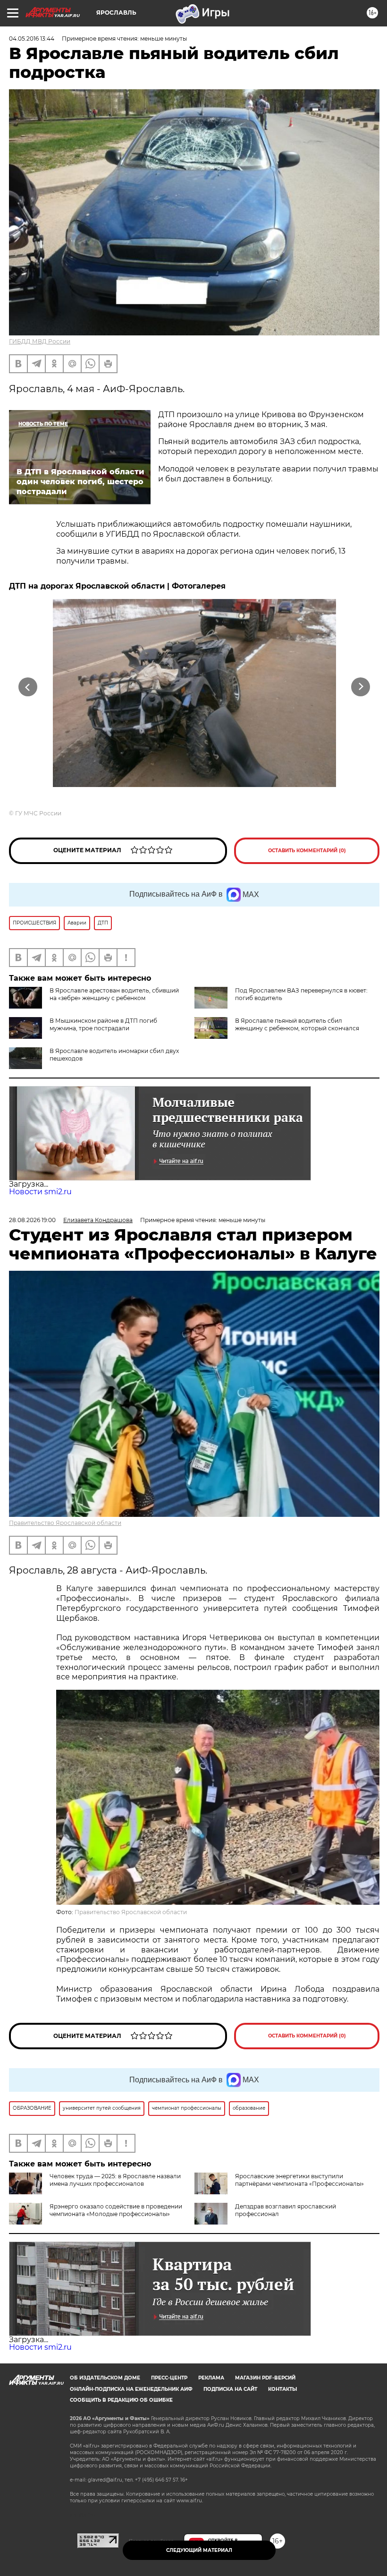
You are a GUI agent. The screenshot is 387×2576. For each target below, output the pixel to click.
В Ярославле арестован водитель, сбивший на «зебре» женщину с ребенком (114, 994)
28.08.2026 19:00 (32, 1220)
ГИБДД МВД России (40, 341)
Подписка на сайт (230, 2389)
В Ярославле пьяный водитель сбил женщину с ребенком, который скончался (297, 1024)
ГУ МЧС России (38, 813)
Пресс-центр (169, 2378)
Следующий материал (199, 2550)
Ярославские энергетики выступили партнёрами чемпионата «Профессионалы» (299, 2180)
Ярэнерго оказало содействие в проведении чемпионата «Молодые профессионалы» (116, 2210)
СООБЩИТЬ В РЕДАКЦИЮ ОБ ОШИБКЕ (121, 2400)
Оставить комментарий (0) (307, 851)
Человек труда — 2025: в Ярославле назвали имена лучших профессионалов (115, 2180)
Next (361, 687)
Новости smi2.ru (40, 1192)
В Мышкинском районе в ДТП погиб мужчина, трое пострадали (103, 1024)
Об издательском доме (105, 2378)
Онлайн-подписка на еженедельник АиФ (131, 2389)
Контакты (282, 2389)
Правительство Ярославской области (65, 1523)
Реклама (211, 2378)
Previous (28, 687)
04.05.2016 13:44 (32, 39)
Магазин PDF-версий (265, 2378)
